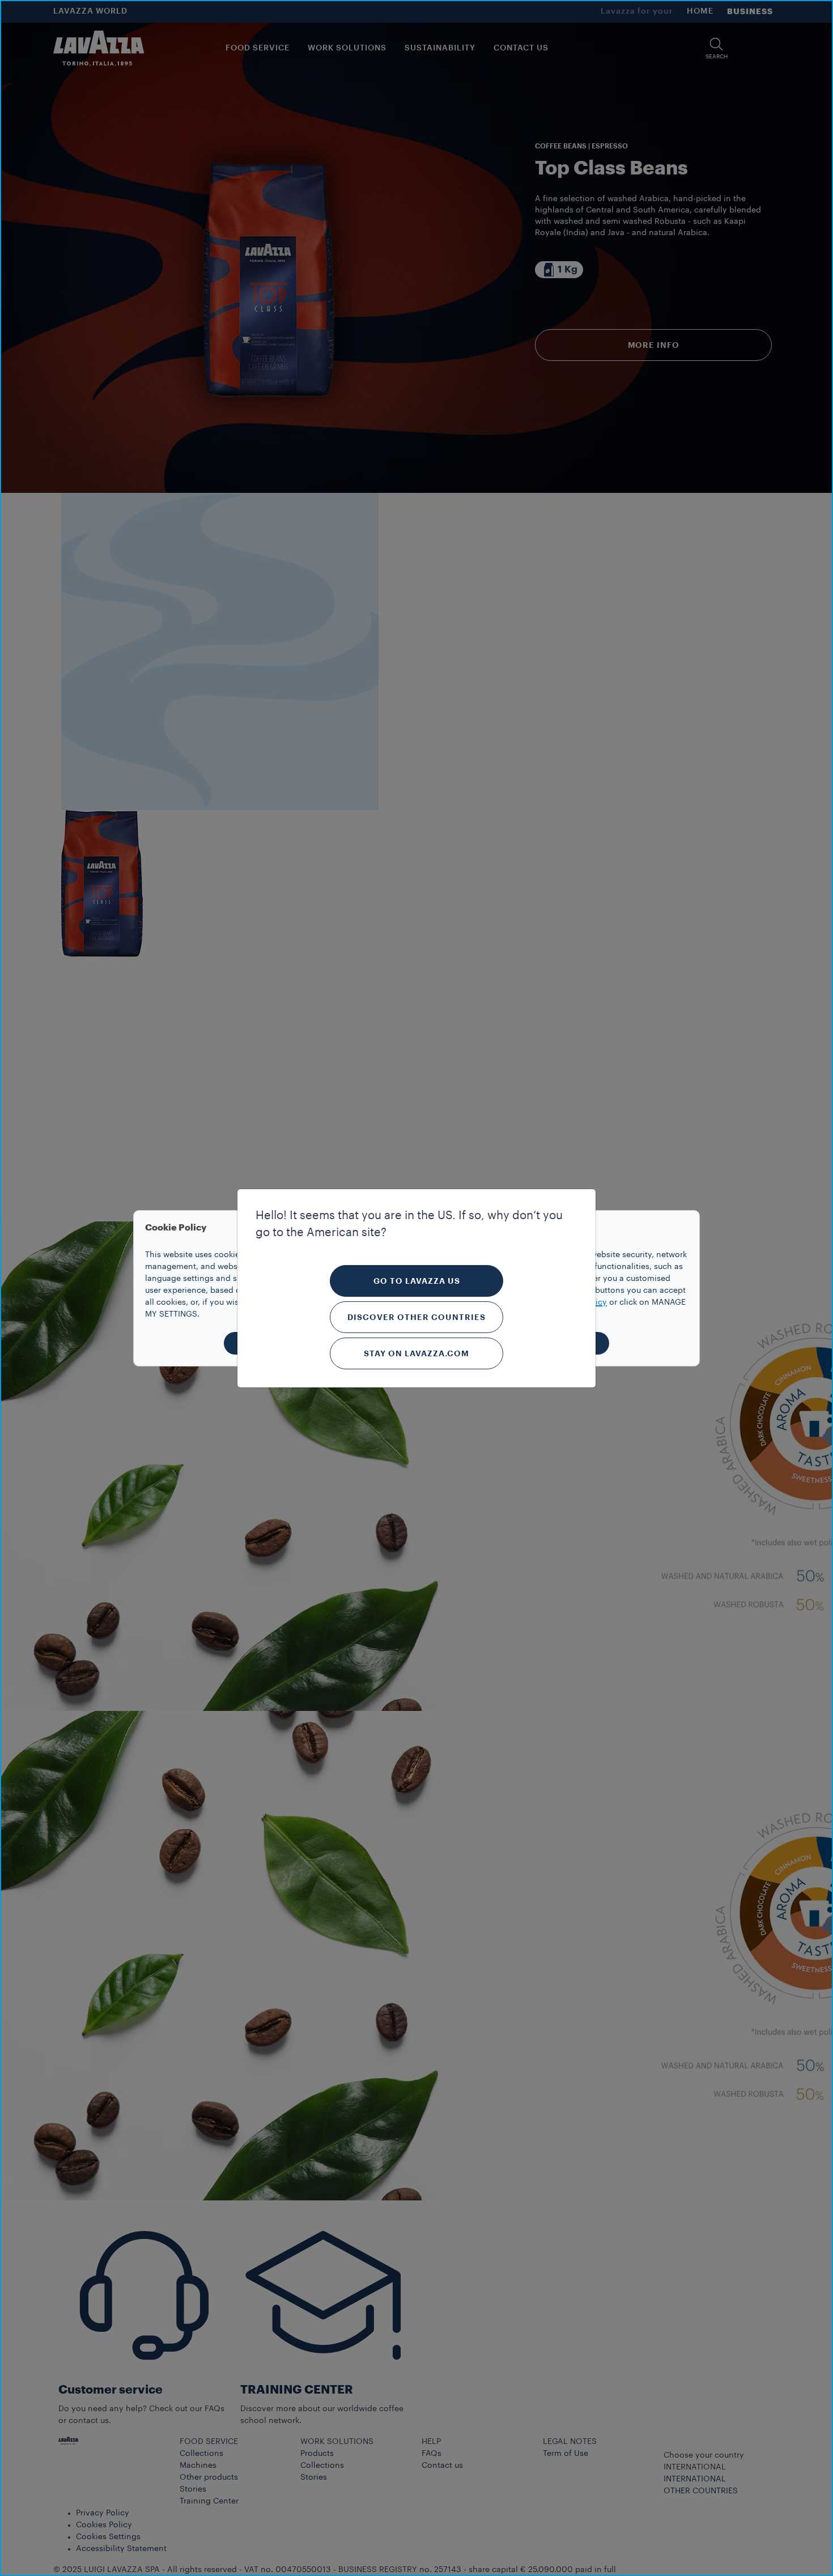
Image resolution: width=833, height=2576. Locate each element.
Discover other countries (416, 1317)
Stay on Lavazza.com (416, 1353)
